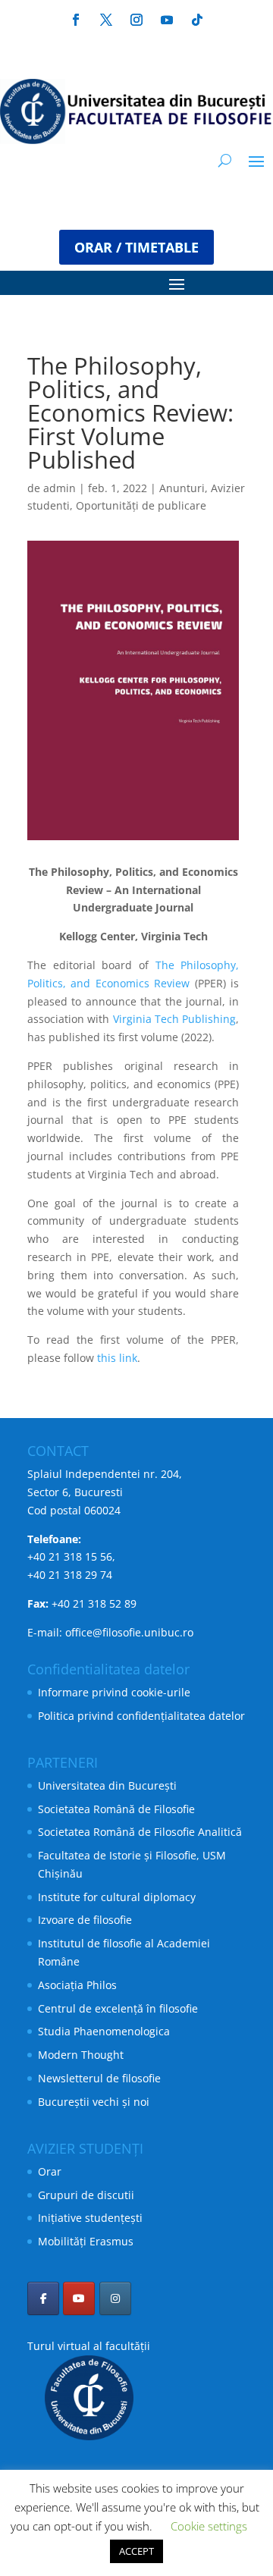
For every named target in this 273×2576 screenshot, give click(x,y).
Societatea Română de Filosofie (116, 1809)
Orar (50, 2171)
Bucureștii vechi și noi (94, 2102)
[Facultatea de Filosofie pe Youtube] (79, 2298)
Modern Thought (81, 2055)
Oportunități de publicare (141, 505)
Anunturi (182, 488)
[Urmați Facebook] (76, 20)
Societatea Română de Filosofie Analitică (140, 1832)
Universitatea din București (107, 1785)
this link (117, 1358)
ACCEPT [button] (136, 2551)
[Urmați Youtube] (167, 20)
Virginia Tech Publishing (175, 1019)
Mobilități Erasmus (86, 2241)
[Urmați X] (106, 20)
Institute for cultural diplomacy (117, 1897)
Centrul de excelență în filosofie (118, 2008)
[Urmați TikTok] (197, 20)
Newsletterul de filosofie (99, 2078)
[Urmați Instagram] (136, 20)
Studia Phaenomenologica (104, 2031)
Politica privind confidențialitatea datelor (141, 1716)
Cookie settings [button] (209, 2526)
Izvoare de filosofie (85, 1920)
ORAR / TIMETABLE (136, 247)
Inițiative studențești (90, 2218)
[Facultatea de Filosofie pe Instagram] (115, 2298)
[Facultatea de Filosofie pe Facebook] (43, 2298)
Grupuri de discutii (86, 2195)
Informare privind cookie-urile (114, 1692)
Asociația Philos (77, 1985)
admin (60, 488)
